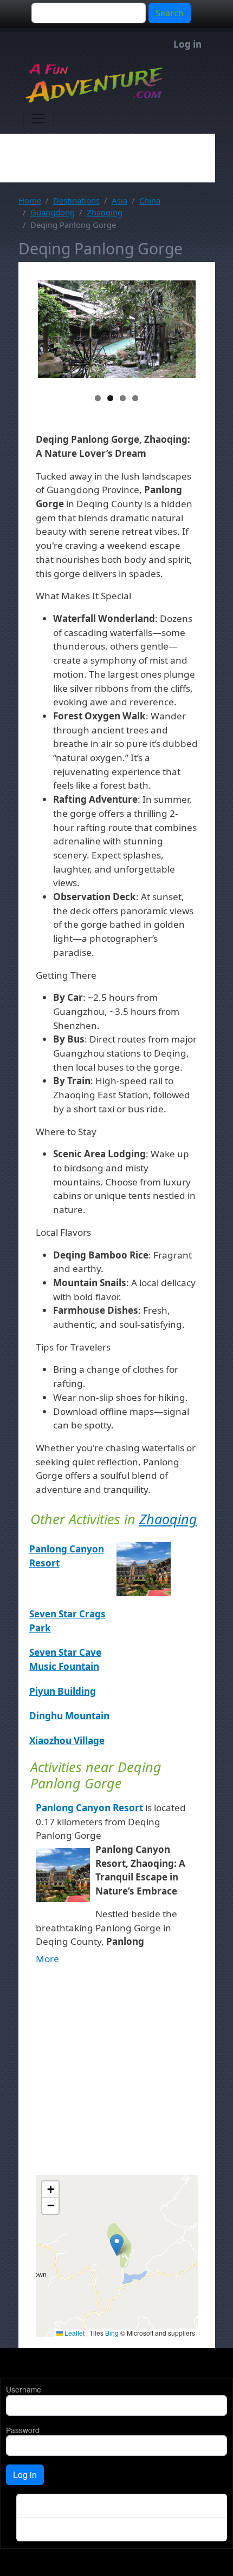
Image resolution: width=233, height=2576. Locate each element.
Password (23, 2430)
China (150, 200)
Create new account (54, 2506)
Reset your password (56, 2529)
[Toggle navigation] (38, 119)
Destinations (76, 200)
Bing (112, 2333)
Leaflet (74, 2333)
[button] (117, 2245)
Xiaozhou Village (67, 1741)
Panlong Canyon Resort (89, 1808)
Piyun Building (63, 1691)
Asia (119, 200)
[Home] (112, 83)
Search (170, 13)
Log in (187, 44)
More (47, 1959)
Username (24, 2389)
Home (30, 200)
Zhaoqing (105, 212)
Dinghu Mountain (69, 1716)
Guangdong (53, 212)
